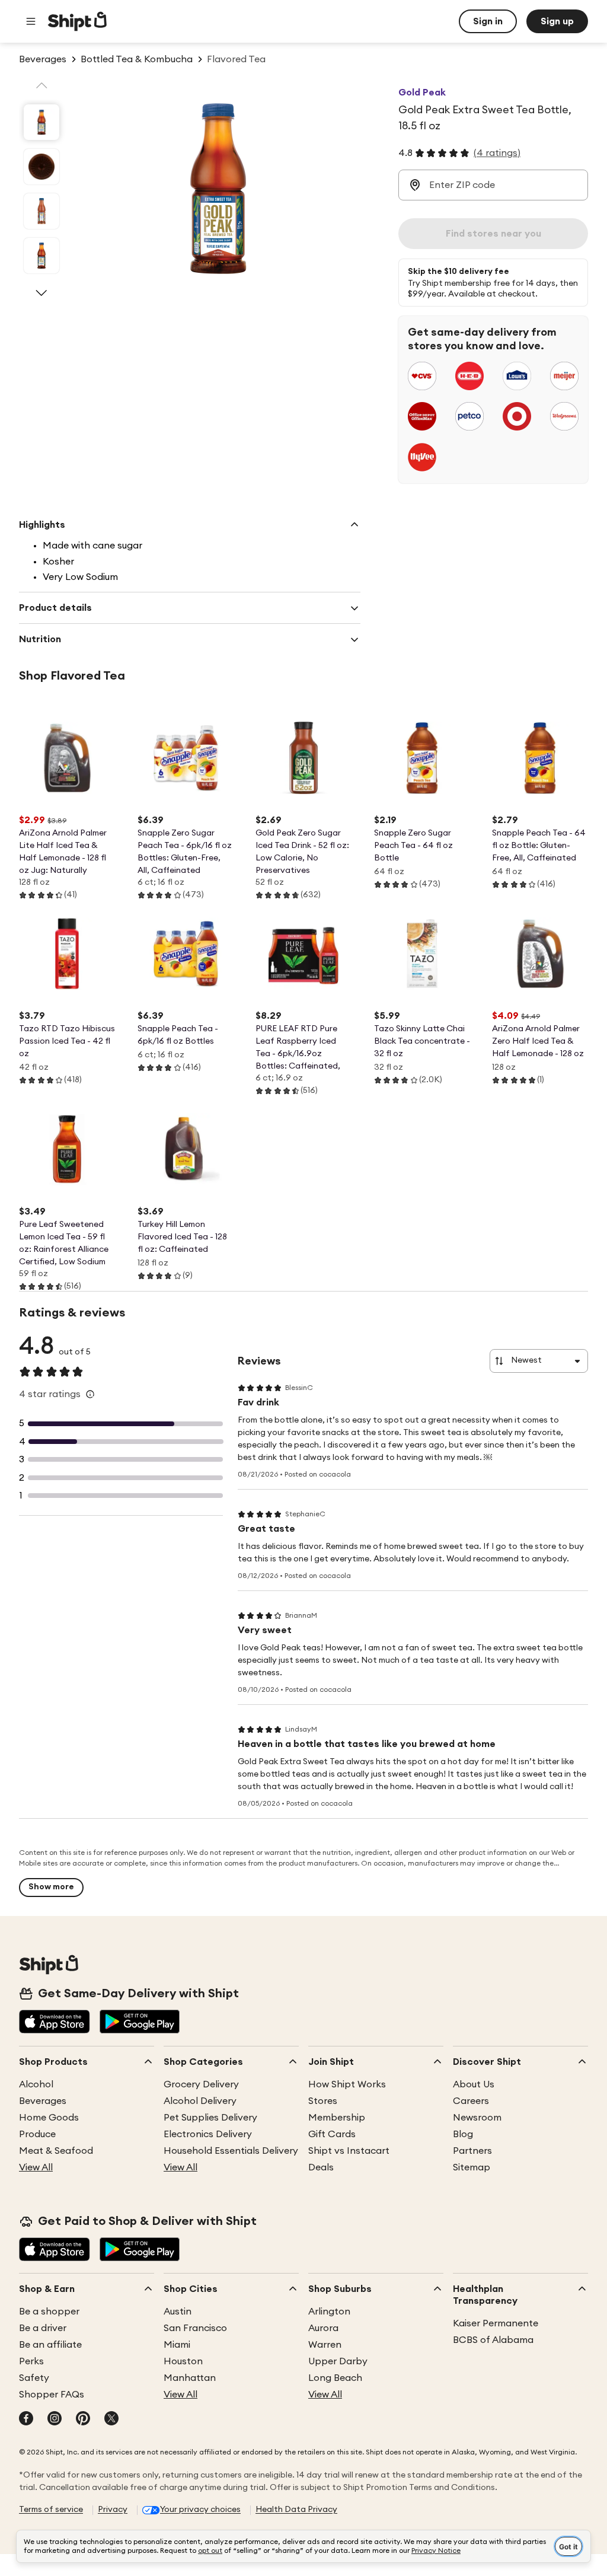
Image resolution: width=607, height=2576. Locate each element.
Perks (31, 2361)
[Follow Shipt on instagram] (55, 2419)
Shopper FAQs (52, 2395)
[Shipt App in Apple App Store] (55, 2023)
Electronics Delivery (208, 2134)
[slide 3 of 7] (41, 211)
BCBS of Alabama (493, 2340)
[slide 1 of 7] (41, 122)
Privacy (113, 2510)
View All (36, 2167)
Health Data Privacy (296, 2510)
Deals (321, 2167)
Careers (471, 2101)
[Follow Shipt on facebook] (26, 2419)
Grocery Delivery (201, 2084)
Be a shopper (49, 2312)
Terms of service (51, 2510)
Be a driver (43, 2328)
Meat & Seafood (56, 2151)
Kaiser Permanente (496, 2323)
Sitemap (472, 2167)
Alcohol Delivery (200, 2101)
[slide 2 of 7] (41, 167)
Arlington (329, 2312)
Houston (183, 2361)
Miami (177, 2345)
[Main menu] (31, 21)
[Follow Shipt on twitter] (111, 2419)
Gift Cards (332, 2134)
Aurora (323, 2328)
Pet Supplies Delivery (210, 2118)
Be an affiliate (50, 2345)
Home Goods (49, 2118)
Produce (37, 2134)
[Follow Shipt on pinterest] (83, 2419)
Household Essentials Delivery (231, 2151)
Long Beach (335, 2378)
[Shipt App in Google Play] (140, 2023)
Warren (325, 2345)
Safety (34, 2378)
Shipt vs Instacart (349, 2151)
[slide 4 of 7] (41, 256)
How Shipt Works (347, 2084)
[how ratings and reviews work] (90, 1394)
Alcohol (36, 2084)
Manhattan (190, 2378)
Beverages (43, 2101)
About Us (474, 2084)
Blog (463, 2134)
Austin (178, 2312)
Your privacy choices (200, 2510)
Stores (323, 2101)
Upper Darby (338, 2361)
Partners (472, 2151)
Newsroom (477, 2118)
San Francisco (195, 2328)
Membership (337, 2118)
